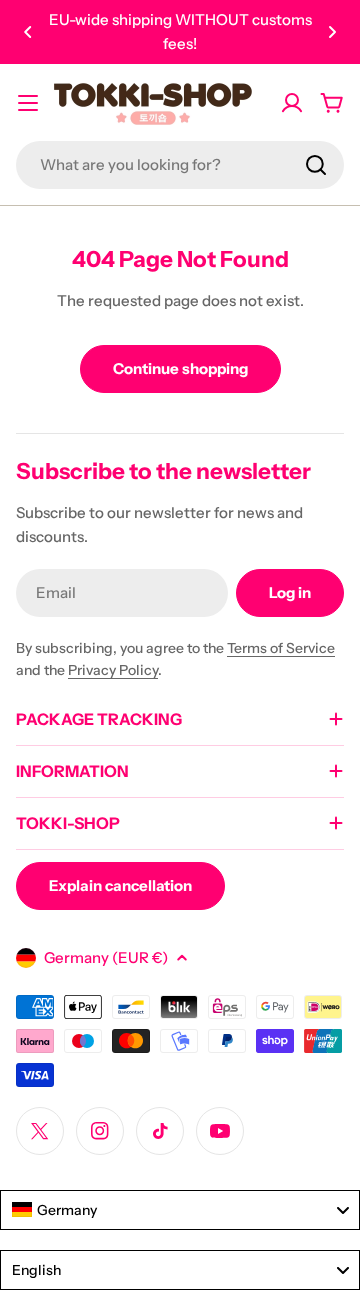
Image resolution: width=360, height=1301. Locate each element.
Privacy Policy (113, 670)
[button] (28, 32)
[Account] (292, 103)
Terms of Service (281, 648)
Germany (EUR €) (106, 957)
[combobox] (180, 165)
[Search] (316, 165)
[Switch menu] (28, 103)
